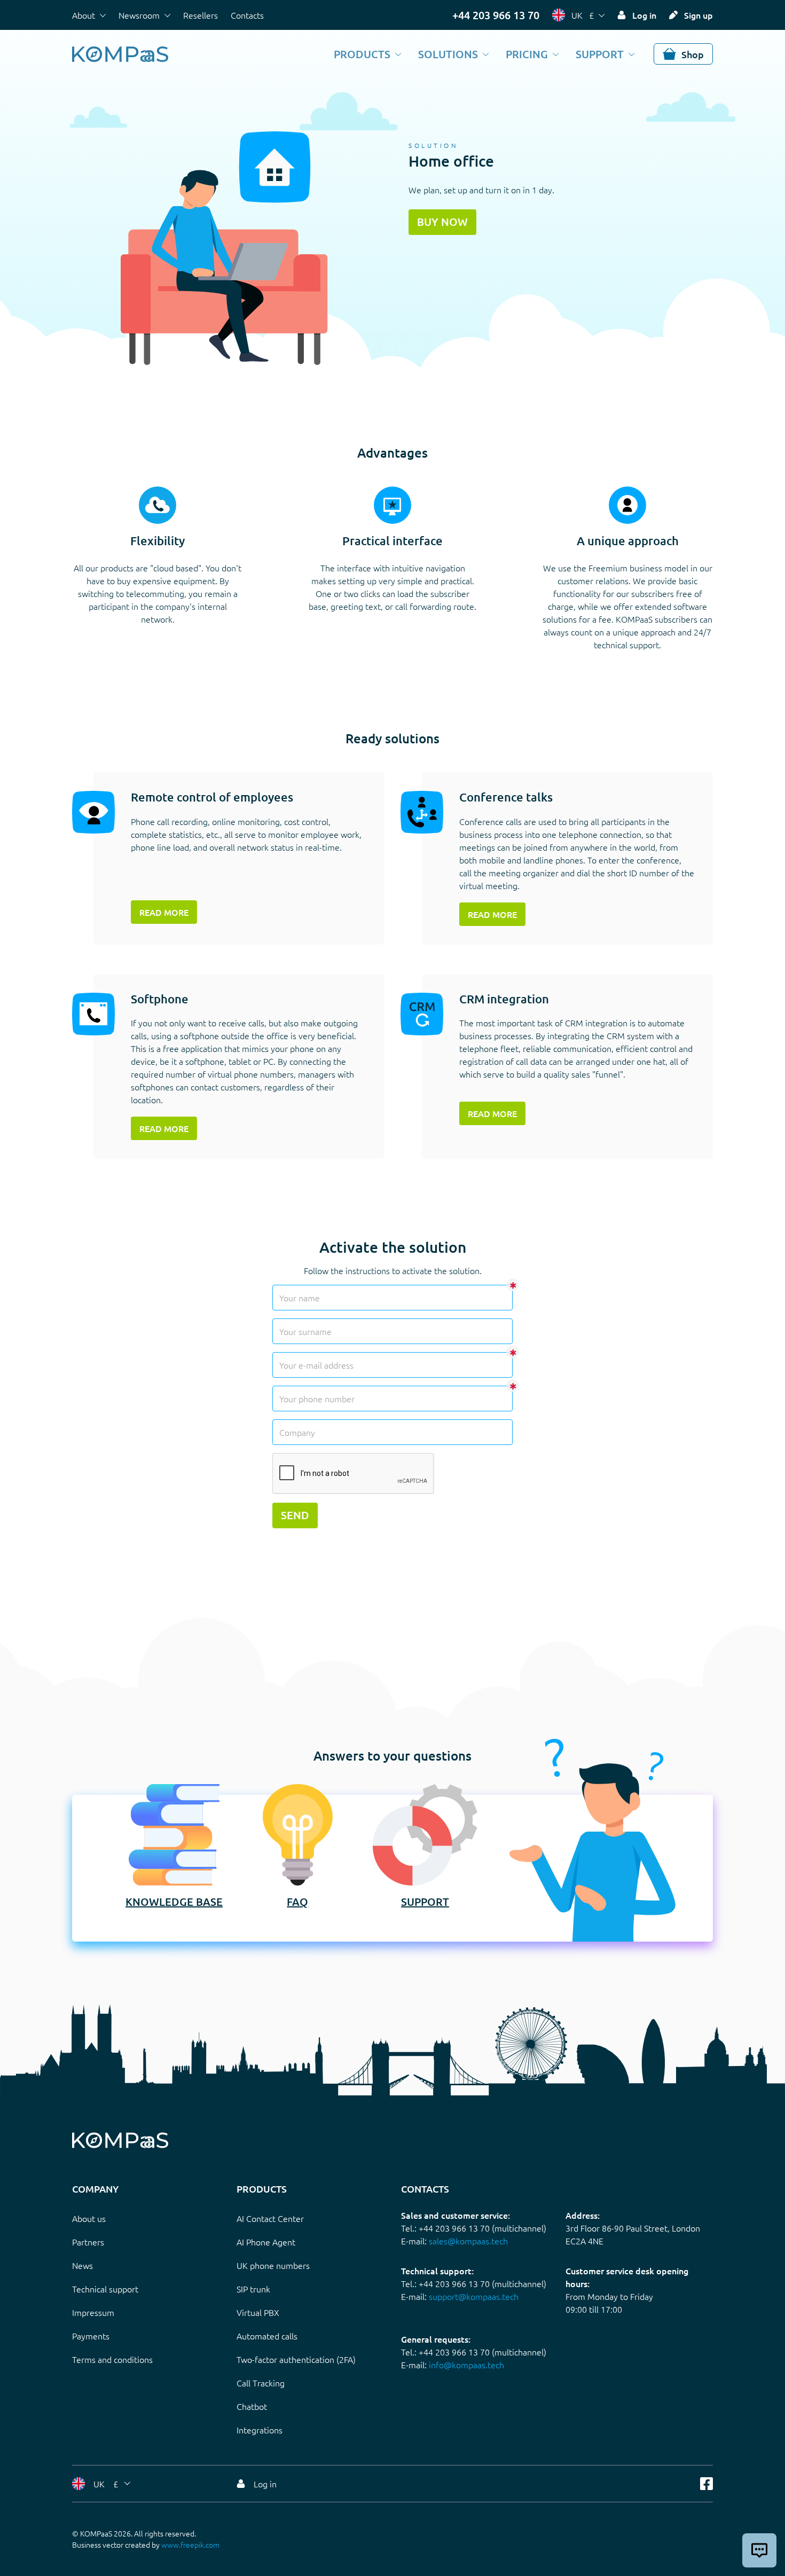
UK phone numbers (273, 2265)
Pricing (527, 54)
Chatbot (252, 2406)
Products (362, 54)
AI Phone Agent (266, 2242)
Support (600, 54)
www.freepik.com (190, 2544)
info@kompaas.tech (466, 2365)
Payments (91, 2336)
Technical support (105, 2289)
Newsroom (139, 15)
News (83, 2265)
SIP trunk (253, 2289)
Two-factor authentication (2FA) (296, 2359)
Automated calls (267, 2336)
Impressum (93, 2312)
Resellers (201, 15)
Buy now (442, 222)
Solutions (448, 54)
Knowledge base (174, 1902)
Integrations (260, 2430)
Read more (164, 912)
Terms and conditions (112, 2359)
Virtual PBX (258, 2312)
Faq (297, 1902)
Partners (88, 2242)
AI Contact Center (270, 2218)
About (84, 15)
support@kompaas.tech (474, 2296)
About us (89, 2218)
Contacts (247, 15)
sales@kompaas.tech (468, 2241)
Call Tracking (261, 2383)
